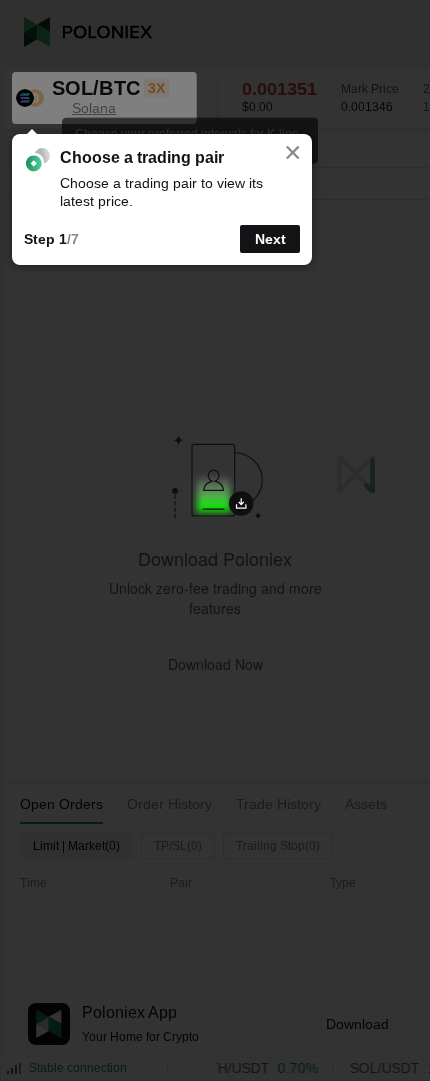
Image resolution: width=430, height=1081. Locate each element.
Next (270, 239)
